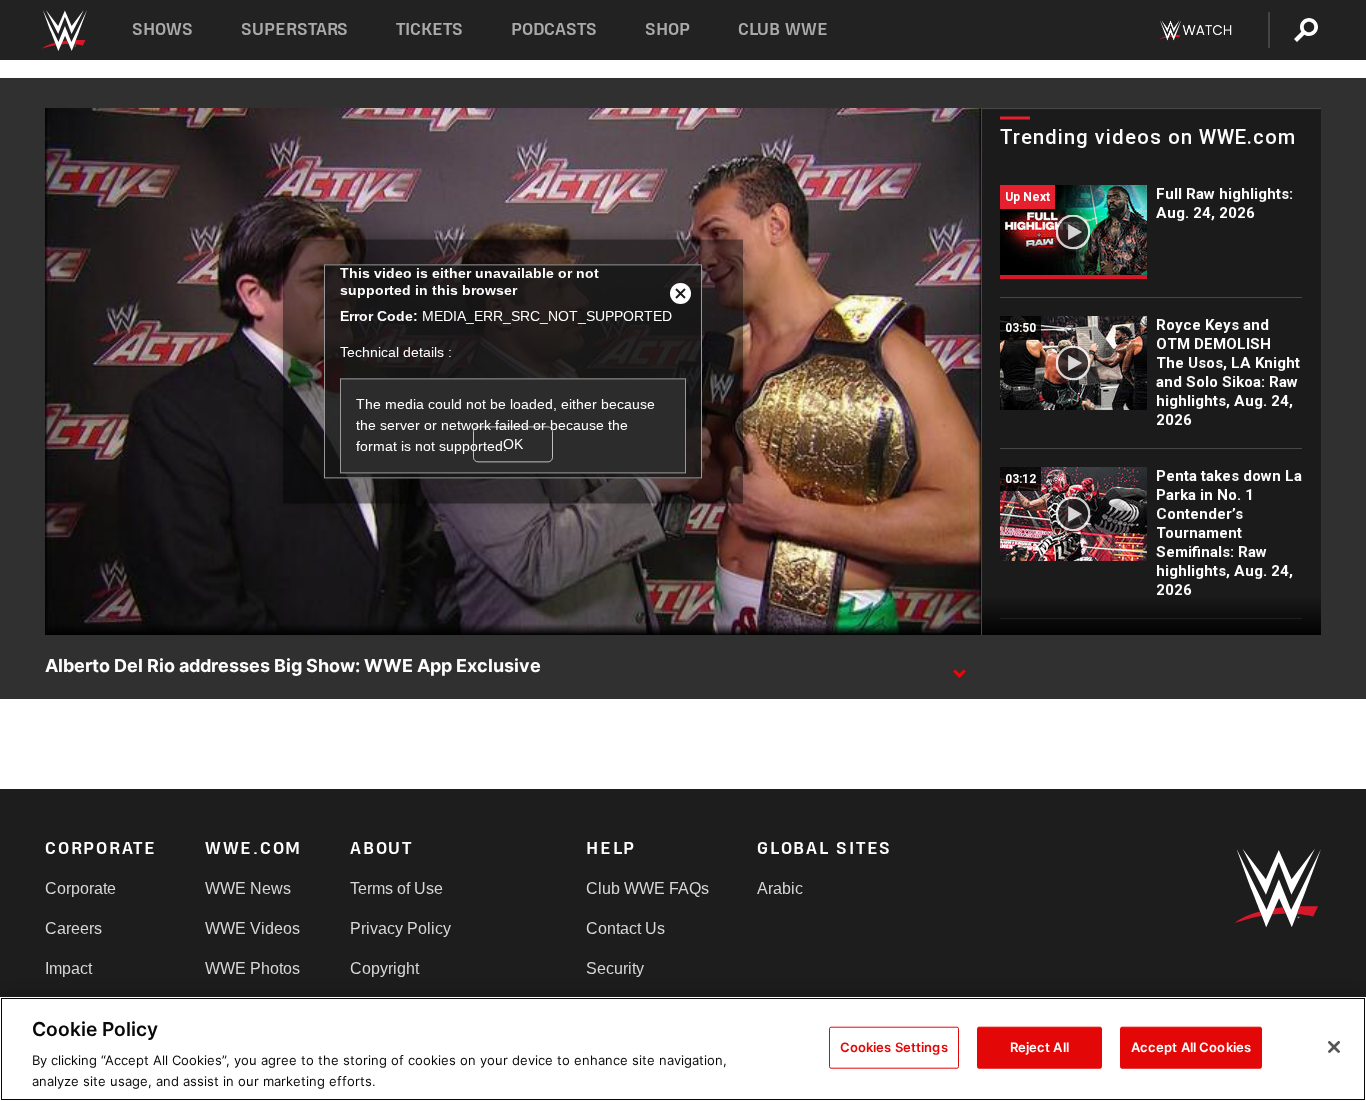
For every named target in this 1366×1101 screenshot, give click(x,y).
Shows (162, 29)
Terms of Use (396, 888)
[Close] (1334, 1047)
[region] (683, 1049)
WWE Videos (252, 928)
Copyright (384, 968)
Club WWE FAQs (647, 888)
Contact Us (625, 928)
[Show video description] (959, 667)
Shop (667, 29)
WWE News (248, 888)
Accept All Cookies (1191, 1047)
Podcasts (554, 29)
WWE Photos (252, 968)
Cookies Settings (894, 1047)
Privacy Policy (400, 928)
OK (513, 444)
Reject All (1039, 1047)
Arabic (780, 888)
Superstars (295, 29)
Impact (68, 968)
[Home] (63, 30)
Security (615, 968)
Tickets (429, 29)
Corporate (80, 888)
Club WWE (783, 29)
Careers (73, 928)
